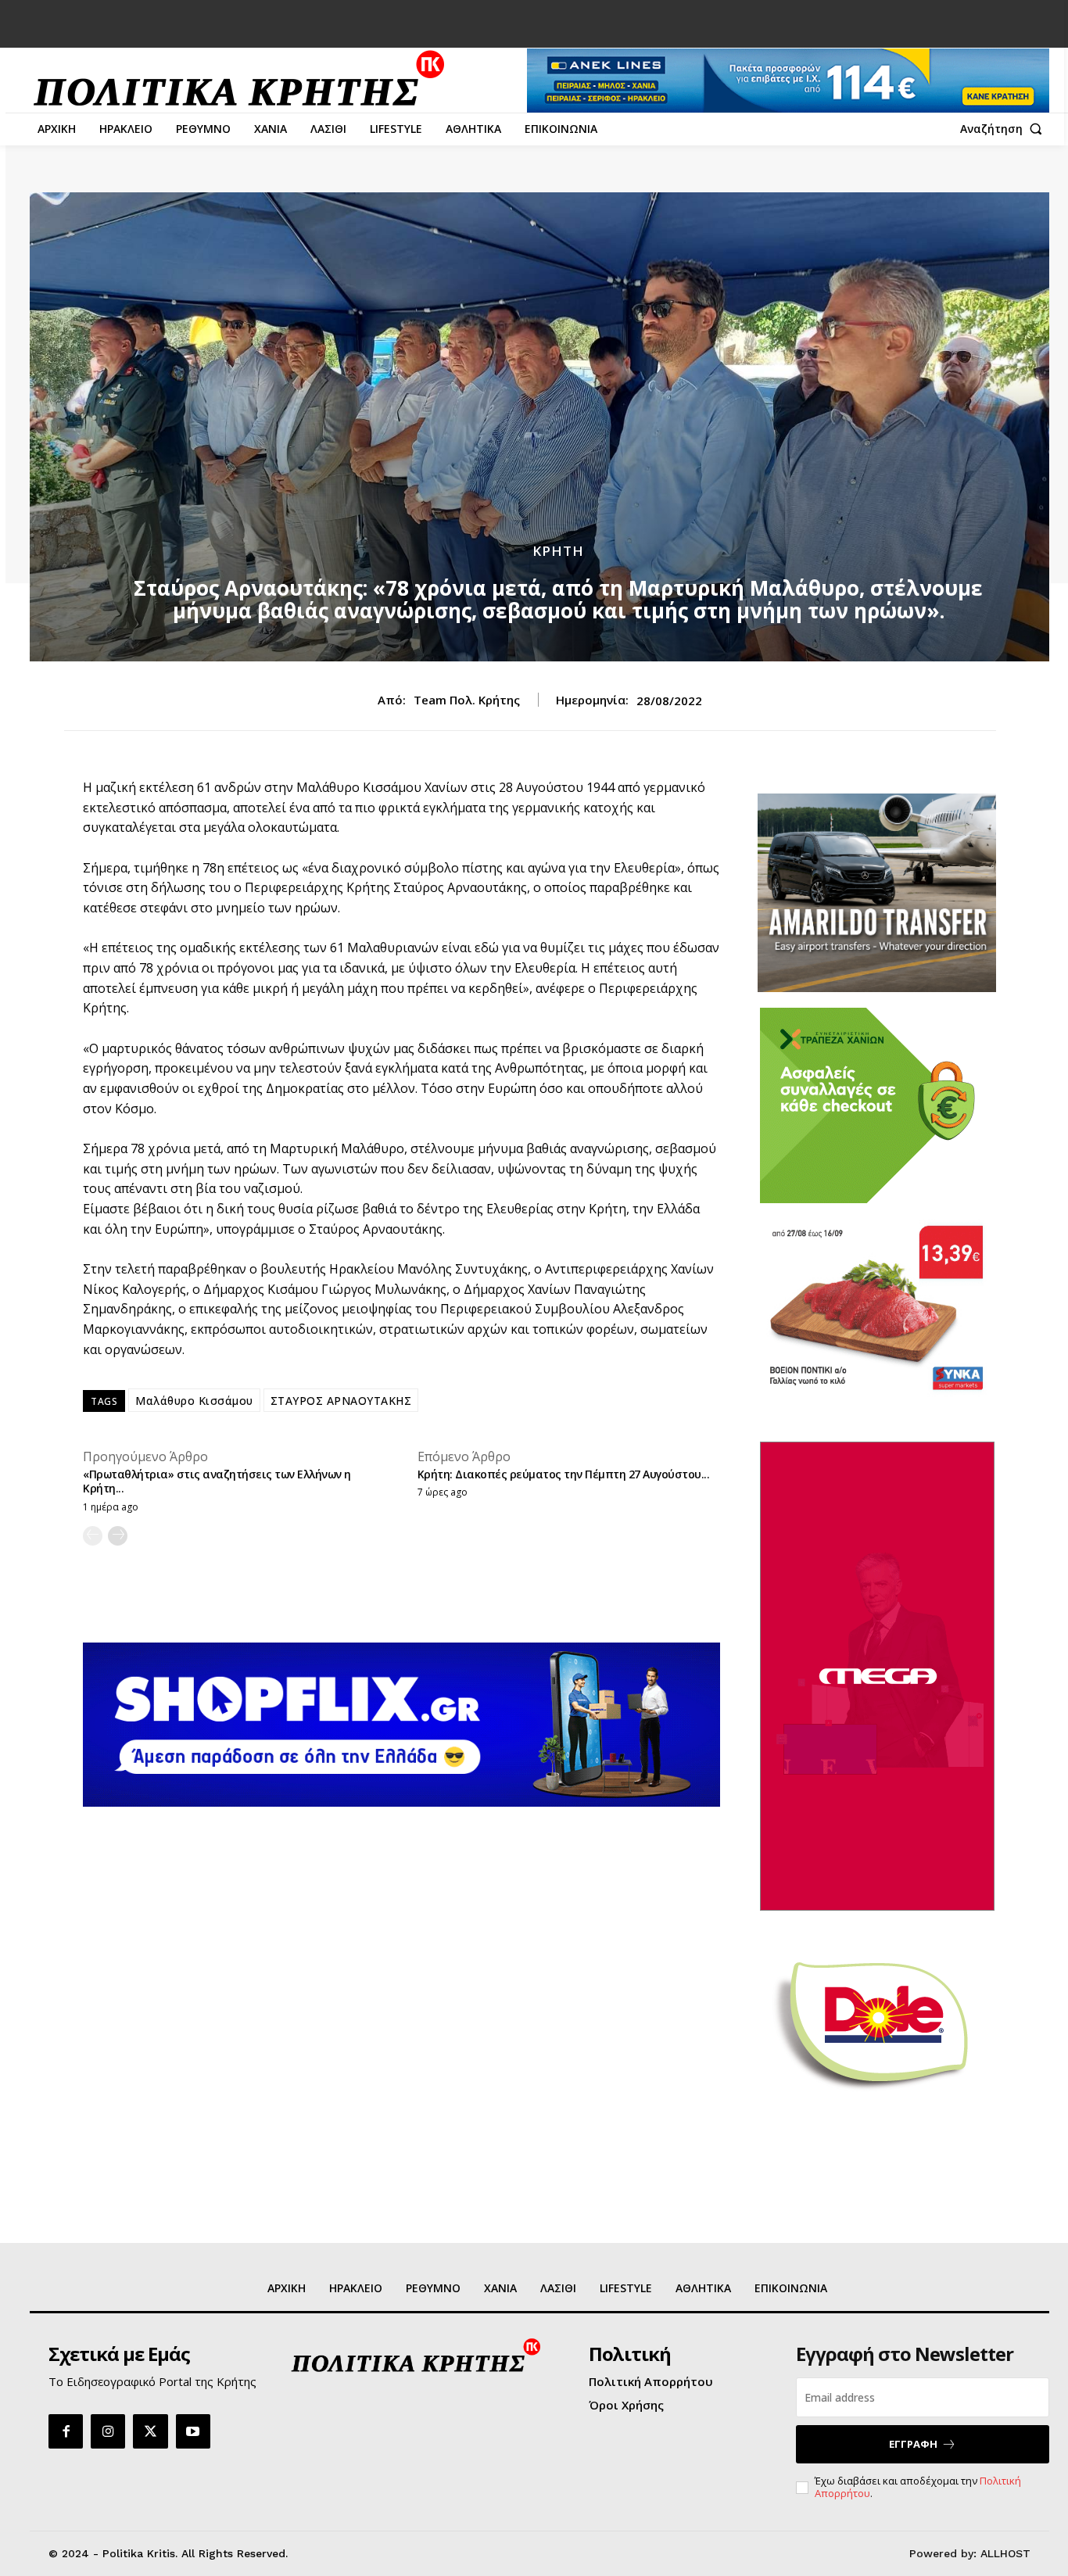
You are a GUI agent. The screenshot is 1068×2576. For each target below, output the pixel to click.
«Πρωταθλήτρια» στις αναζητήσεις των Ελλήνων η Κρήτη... (217, 1481)
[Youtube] (193, 2431)
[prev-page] (93, 1536)
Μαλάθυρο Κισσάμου (194, 1401)
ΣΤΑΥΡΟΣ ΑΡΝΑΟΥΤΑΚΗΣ (341, 1401)
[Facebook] (66, 2431)
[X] (150, 2431)
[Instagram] (108, 2431)
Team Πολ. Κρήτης (467, 700)
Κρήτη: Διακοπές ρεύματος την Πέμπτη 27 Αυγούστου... (564, 1474)
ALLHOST (1005, 2553)
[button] (1005, 129)
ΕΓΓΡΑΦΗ (913, 2444)
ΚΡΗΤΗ (558, 551)
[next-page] (118, 1536)
